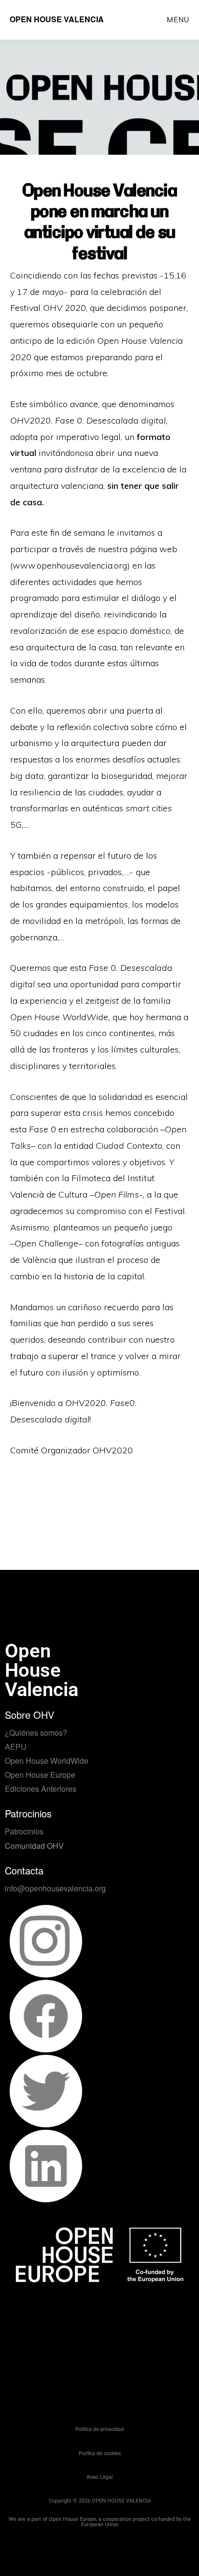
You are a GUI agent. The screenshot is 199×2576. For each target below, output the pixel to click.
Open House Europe (40, 1775)
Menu (178, 20)
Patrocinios (24, 1831)
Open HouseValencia (42, 1670)
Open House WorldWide (47, 1761)
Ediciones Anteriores (41, 1789)
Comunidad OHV (34, 1846)
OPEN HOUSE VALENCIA (57, 19)
